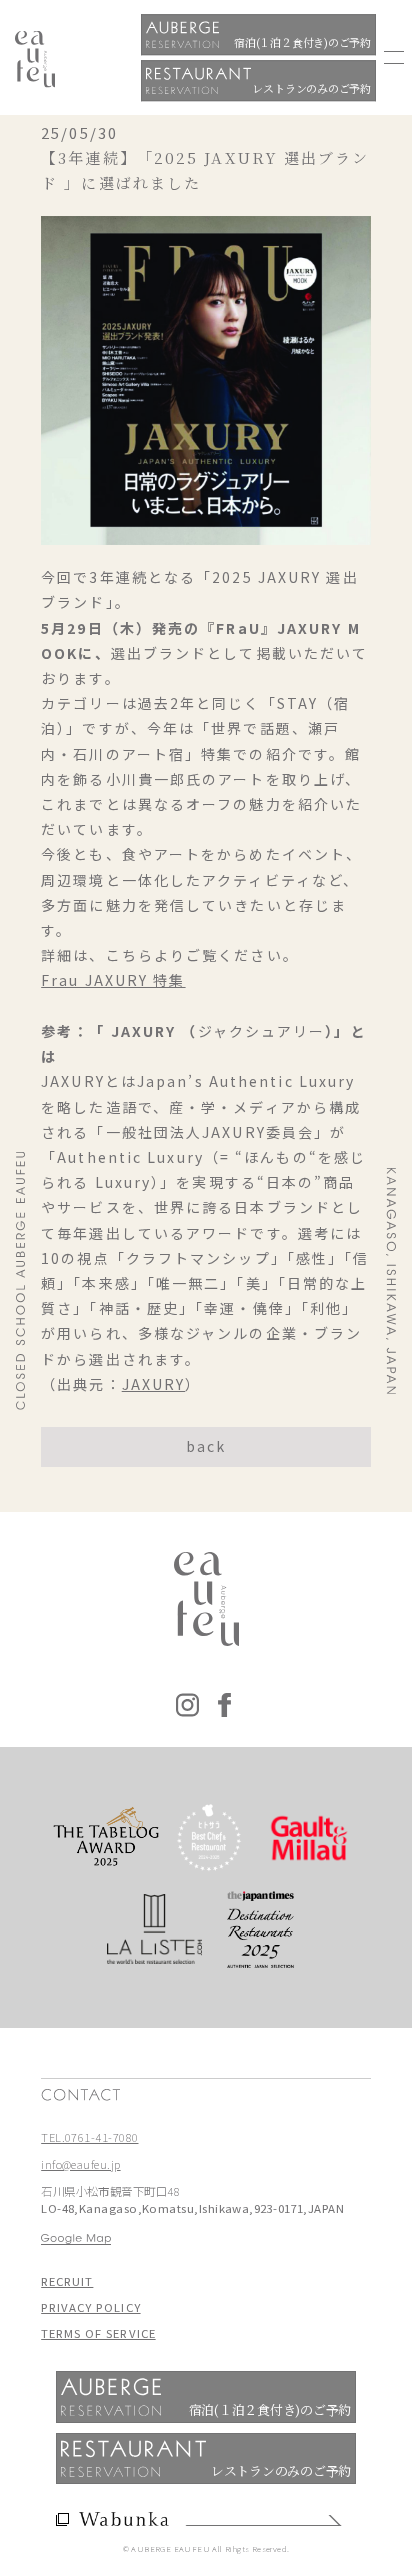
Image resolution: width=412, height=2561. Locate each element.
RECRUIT (67, 2281)
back (206, 1446)
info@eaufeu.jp (80, 2164)
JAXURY (154, 1384)
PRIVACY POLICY (90, 2307)
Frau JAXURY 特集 (113, 980)
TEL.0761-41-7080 (89, 2137)
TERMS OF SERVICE (98, 2333)
